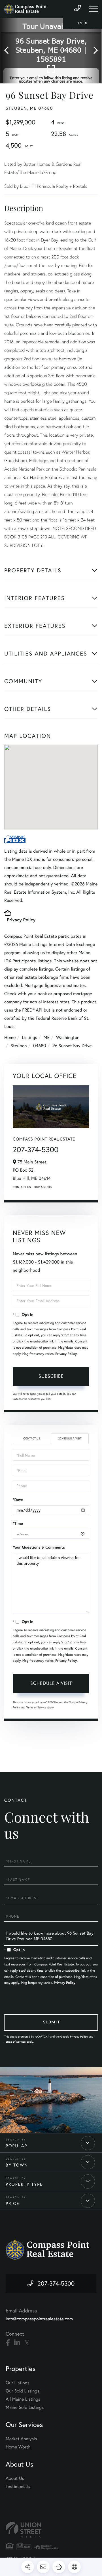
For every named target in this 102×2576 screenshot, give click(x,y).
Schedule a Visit (70, 1438)
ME (47, 1037)
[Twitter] (27, 2343)
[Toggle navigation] (93, 9)
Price (12, 2204)
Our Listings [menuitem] (18, 2383)
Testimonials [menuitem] (18, 2486)
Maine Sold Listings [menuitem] (25, 2407)
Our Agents (43, 1187)
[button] (9, 51)
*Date (18, 1500)
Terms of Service (36, 1707)
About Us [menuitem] (15, 2478)
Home (10, 1037)
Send (51, 2023)
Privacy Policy (21, 920)
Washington (68, 1037)
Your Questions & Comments (39, 1547)
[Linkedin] (17, 2343)
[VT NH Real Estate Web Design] (51, 2530)
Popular (17, 2146)
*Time (18, 1523)
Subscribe (51, 1376)
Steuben (19, 1046)
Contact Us (22, 1187)
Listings (30, 1037)
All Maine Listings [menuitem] (23, 2399)
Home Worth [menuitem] (18, 2447)
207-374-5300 (36, 1150)
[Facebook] (8, 2343)
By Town (17, 2165)
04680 (40, 1046)
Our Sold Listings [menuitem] (23, 2391)
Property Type (24, 2184)
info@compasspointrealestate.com (39, 2319)
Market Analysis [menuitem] (21, 2439)
